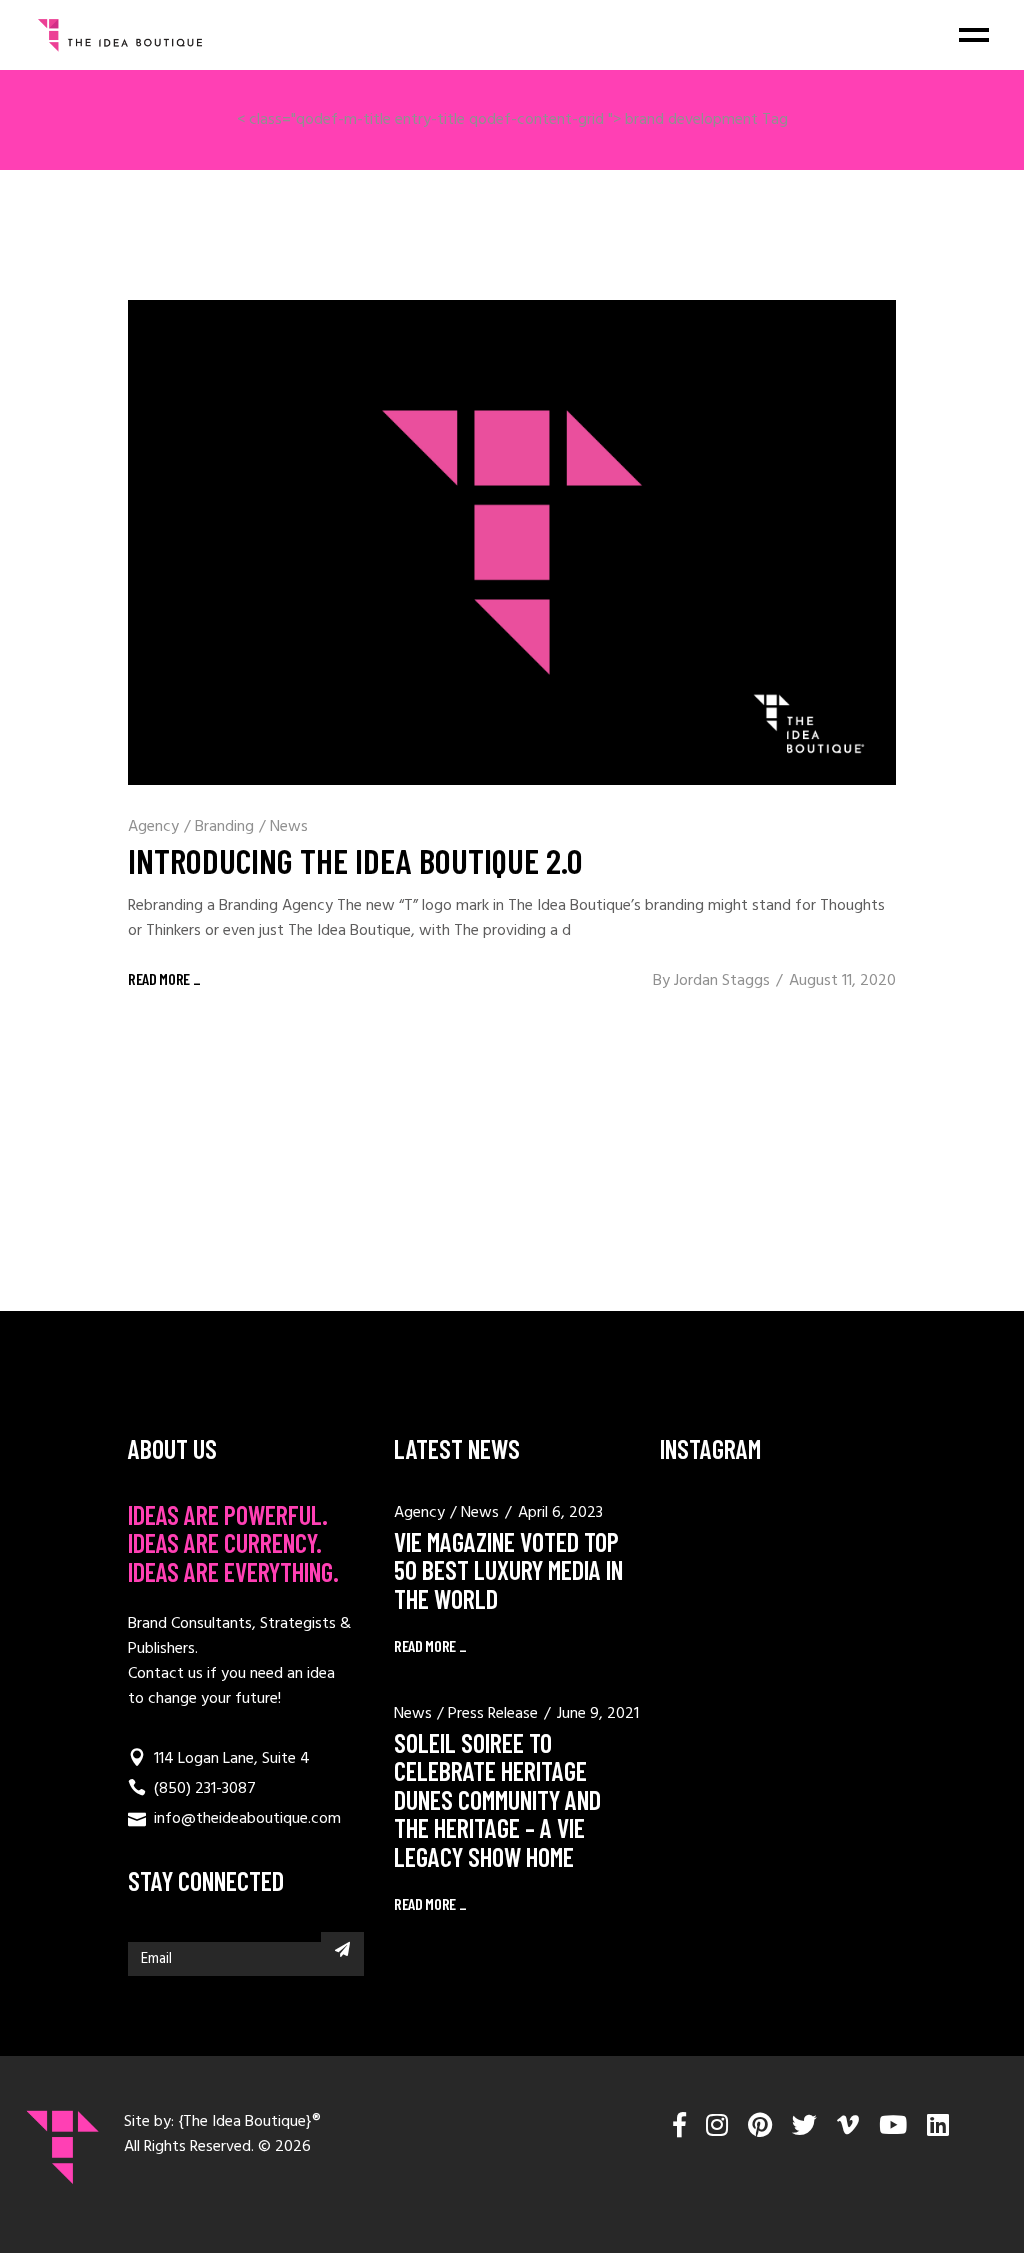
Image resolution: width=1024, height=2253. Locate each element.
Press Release (493, 1714)
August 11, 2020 (842, 981)
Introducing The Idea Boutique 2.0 (355, 860)
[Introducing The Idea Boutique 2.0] (512, 542)
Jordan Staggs (722, 981)
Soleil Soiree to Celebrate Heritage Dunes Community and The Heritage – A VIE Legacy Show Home (497, 1799)
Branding (224, 827)
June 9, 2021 (598, 1714)
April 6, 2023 (560, 1513)
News (289, 827)
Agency (153, 827)
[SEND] (342, 1949)
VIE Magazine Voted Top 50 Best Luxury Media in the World (508, 1570)
